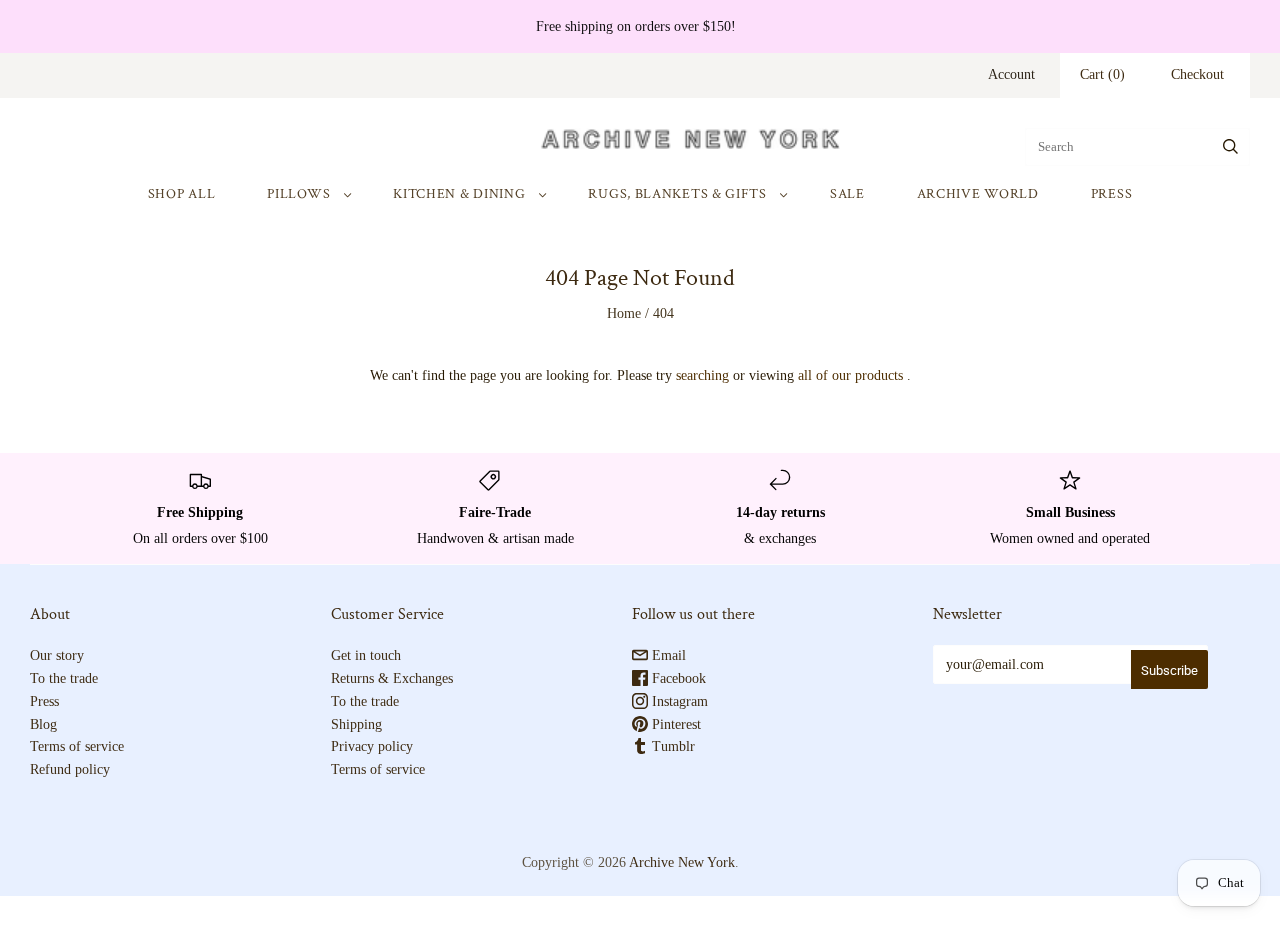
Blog (43, 724)
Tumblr (671, 746)
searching (702, 375)
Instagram (678, 701)
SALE (847, 194)
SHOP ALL (182, 194)
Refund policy (70, 769)
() (1102, 74)
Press (1112, 194)
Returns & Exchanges (392, 678)
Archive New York (682, 862)
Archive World (978, 194)
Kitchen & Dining (459, 194)
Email (667, 655)
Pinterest (674, 724)
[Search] (1230, 147)
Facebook (677, 678)
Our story (57, 655)
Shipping (356, 724)
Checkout (1197, 74)
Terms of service (77, 746)
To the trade (64, 678)
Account (1011, 74)
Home (624, 313)
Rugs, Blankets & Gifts (677, 194)
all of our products (850, 375)
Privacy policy (372, 746)
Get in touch (366, 655)
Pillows (298, 194)
